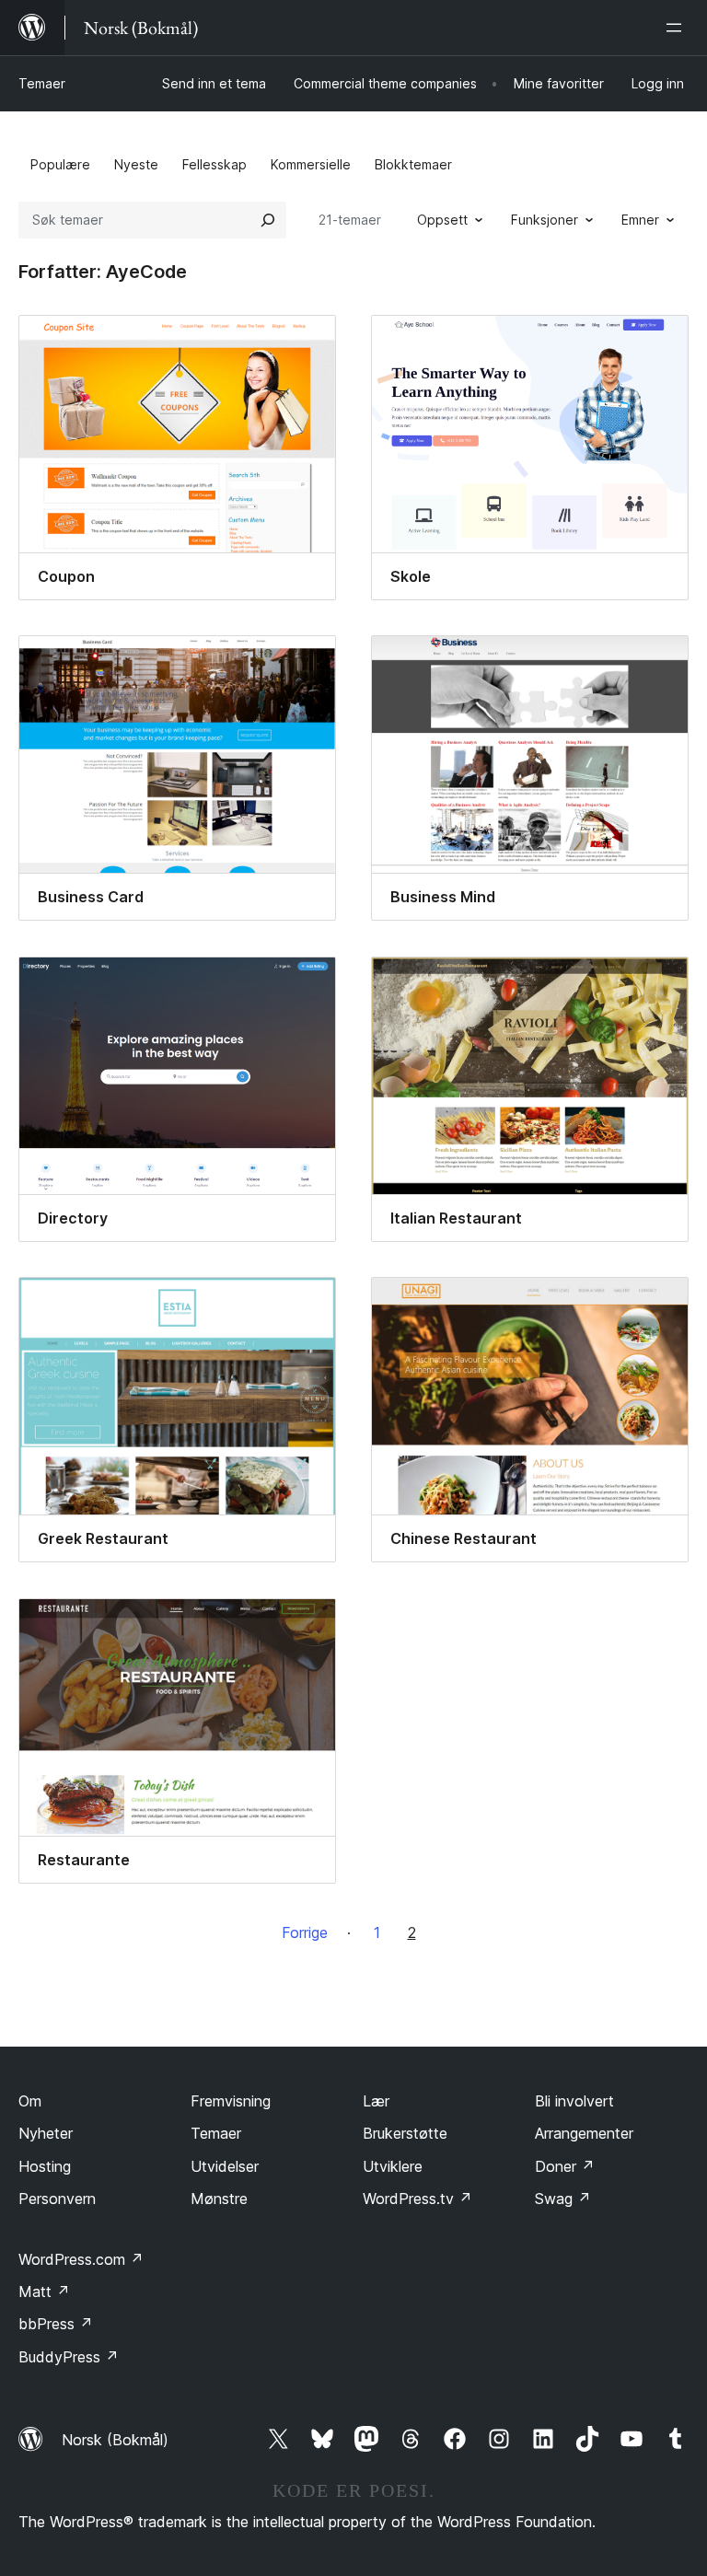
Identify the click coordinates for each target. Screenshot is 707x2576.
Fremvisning (231, 2101)
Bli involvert (574, 2101)
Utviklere (393, 2166)
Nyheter (46, 2133)
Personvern (57, 2199)
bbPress (56, 2324)
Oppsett (442, 220)
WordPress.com (81, 2259)
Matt (44, 2292)
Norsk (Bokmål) (115, 2440)
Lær (376, 2101)
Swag (563, 2199)
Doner (565, 2166)
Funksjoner (545, 220)
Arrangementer (584, 2133)
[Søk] (268, 220)
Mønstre (219, 2199)
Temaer (42, 83)
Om (30, 2101)
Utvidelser (225, 2166)
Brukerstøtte (405, 2133)
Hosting (45, 2166)
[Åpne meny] (678, 28)
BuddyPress (69, 2357)
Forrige (305, 1932)
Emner (640, 220)
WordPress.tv (417, 2199)
